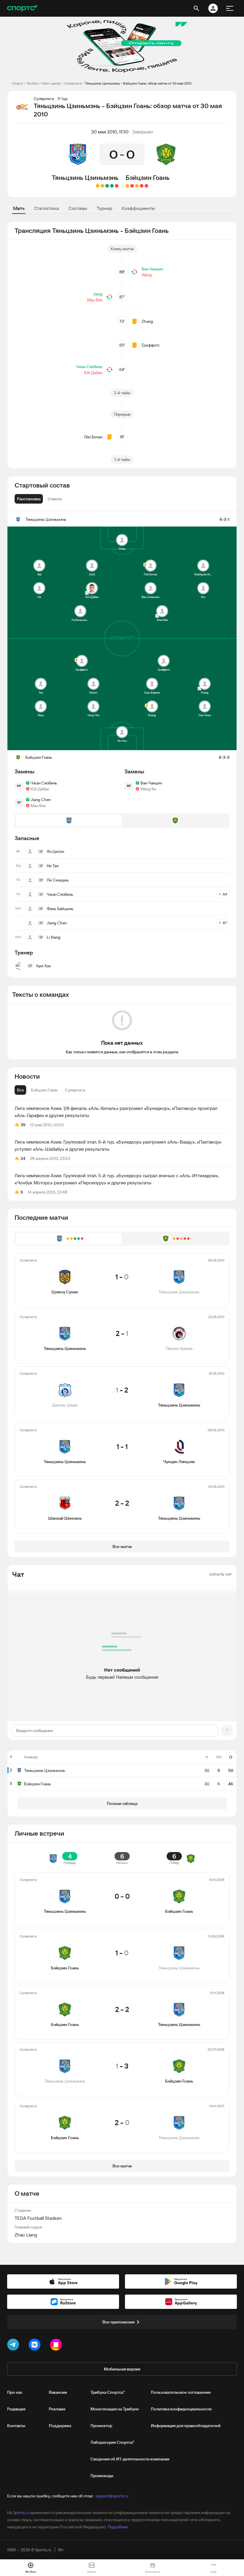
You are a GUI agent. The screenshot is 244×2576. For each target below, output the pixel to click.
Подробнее (118, 2527)
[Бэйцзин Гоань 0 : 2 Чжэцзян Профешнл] (146, 186)
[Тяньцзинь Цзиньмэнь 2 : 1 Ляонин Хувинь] (112, 186)
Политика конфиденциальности (181, 2409)
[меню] (230, 8)
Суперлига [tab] (75, 1090)
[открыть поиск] (196, 8)
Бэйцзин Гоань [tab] (44, 1090)
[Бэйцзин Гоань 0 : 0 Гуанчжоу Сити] (137, 186)
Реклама (57, 2409)
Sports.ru (21, 2513)
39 (23, 1125)
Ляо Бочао (93, 437)
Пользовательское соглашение (181, 2392)
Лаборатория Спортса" (112, 2442)
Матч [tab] (19, 208)
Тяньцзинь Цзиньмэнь (85, 177)
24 (23, 1158)
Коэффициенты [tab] (138, 208)
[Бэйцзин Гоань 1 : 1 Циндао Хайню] (127, 186)
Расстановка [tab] (29, 499)
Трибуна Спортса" (108, 2392)
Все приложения (118, 2322)
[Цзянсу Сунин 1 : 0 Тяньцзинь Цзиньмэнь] (117, 186)
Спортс (18, 83)
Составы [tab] (78, 208)
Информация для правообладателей (186, 2426)
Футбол (33, 83)
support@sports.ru (112, 2496)
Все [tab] (20, 1090)
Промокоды (102, 2476)
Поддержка (60, 2426)
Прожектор (101, 2426)
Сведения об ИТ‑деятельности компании (130, 2459)
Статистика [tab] (46, 208)
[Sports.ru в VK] (36, 2346)
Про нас (15, 2392)
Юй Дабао (93, 373)
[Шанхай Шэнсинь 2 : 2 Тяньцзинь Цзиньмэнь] (98, 186)
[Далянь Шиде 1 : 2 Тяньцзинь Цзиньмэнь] (107, 186)
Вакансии (58, 2392)
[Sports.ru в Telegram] (14, 2346)
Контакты (16, 2426)
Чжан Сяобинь (89, 367)
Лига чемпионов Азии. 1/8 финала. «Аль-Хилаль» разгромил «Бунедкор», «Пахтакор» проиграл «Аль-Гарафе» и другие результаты (116, 1112)
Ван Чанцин (152, 269)
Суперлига (73, 83)
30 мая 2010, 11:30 (110, 132)
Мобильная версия (122, 2369)
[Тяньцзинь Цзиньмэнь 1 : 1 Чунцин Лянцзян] (102, 186)
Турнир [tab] (104, 208)
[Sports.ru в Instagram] (57, 2346)
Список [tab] (55, 499)
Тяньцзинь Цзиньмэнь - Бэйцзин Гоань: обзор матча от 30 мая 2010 (138, 83)
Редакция (16, 2409)
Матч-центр (51, 83)
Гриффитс (151, 345)
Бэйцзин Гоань (148, 177)
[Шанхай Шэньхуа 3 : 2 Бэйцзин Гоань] (142, 186)
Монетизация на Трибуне (115, 2409)
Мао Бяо (95, 300)
